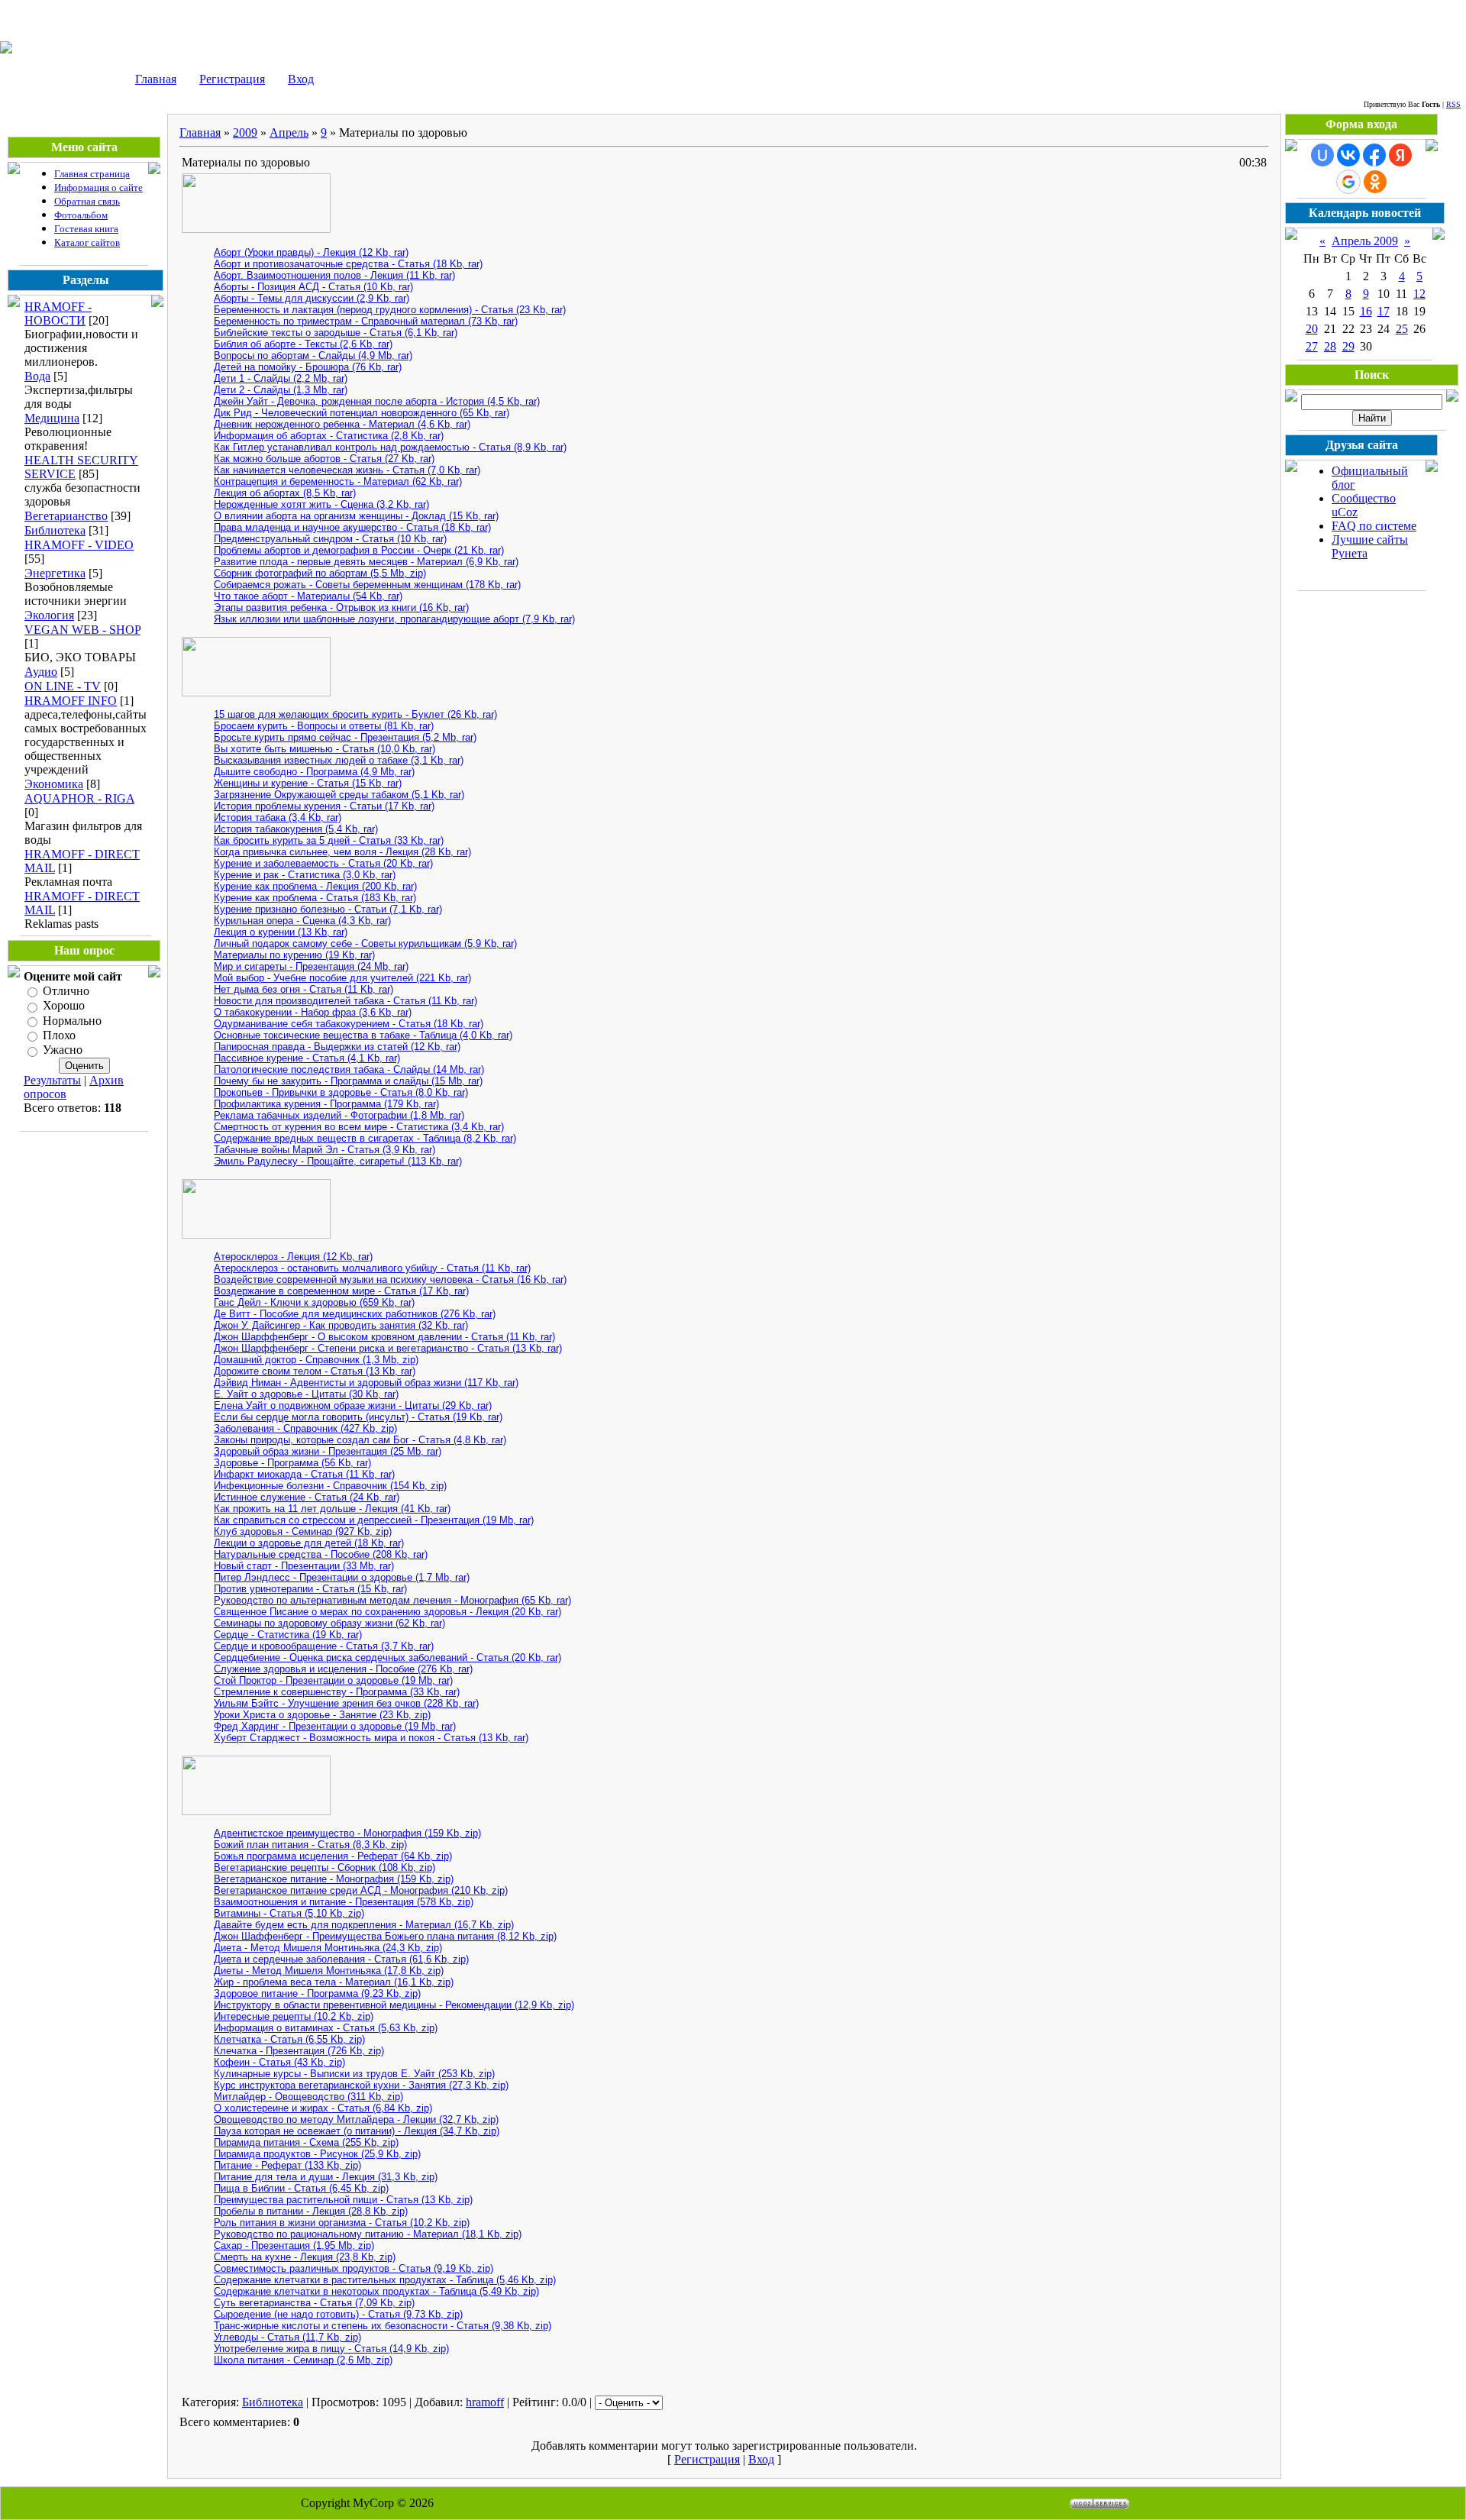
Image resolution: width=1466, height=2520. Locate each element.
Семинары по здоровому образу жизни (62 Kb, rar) (329, 1623)
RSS (1453, 104)
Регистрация (232, 79)
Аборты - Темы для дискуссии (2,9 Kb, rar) (312, 298)
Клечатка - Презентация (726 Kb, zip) (299, 2051)
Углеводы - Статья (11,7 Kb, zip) (287, 2337)
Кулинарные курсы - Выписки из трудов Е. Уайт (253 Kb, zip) (354, 2074)
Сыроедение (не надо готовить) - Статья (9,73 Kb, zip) (338, 2314)
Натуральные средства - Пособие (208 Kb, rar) (321, 1554)
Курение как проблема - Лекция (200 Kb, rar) (315, 886)
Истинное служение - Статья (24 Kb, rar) (307, 1497)
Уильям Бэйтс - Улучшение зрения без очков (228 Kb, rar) (346, 1703)
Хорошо (64, 1006)
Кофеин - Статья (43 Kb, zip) (279, 2062)
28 (1330, 346)
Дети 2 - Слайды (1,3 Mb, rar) (281, 390)
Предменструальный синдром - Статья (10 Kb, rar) (330, 539)
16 (1366, 311)
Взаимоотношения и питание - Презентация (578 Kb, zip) (344, 1902)
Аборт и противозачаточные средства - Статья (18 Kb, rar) (348, 264)
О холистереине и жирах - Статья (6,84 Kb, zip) (323, 2108)
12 (1419, 294)
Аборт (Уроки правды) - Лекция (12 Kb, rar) (311, 252)
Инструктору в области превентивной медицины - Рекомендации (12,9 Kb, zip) (394, 2005)
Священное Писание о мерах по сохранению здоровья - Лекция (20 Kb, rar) (387, 1612)
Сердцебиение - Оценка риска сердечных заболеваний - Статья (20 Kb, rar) (387, 1657)
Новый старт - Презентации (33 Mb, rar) (304, 1566)
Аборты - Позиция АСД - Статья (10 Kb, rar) (313, 287)
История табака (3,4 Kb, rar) (278, 817)
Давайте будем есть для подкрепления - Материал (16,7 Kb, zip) (364, 1925)
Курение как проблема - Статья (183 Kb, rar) (315, 898)
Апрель (289, 132)
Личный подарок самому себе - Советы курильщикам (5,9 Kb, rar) (365, 943)
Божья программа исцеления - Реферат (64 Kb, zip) (333, 1856)
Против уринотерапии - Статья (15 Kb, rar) (310, 1589)
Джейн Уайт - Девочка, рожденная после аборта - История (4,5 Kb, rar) (377, 401)
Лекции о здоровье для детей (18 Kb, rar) (309, 1543)
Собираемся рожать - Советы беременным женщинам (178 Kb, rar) (367, 585)
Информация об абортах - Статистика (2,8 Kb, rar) (329, 436)
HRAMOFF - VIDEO (79, 545)
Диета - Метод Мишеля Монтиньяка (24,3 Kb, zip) (328, 1948)
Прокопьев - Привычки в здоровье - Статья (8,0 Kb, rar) (341, 1092)
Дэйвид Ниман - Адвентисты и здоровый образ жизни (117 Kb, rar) (366, 1383)
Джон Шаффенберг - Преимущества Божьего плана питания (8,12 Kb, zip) (385, 1936)
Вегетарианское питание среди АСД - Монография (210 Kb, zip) (361, 1890)
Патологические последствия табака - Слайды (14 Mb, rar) (349, 1069)
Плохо (59, 1035)
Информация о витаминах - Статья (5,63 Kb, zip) (326, 2028)
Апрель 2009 (1365, 241)
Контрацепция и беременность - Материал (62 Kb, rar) (338, 481)
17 (1384, 311)
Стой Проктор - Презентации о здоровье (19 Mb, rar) (333, 1680)
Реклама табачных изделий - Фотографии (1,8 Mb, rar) (339, 1115)
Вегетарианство (66, 516)
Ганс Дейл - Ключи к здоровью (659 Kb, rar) (314, 1302)
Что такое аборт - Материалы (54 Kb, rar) (308, 596)
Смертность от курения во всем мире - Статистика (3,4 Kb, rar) (359, 1127)
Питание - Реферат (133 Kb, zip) (287, 2165)
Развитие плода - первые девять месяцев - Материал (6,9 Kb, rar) (366, 562)
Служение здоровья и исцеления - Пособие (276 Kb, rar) (343, 1669)
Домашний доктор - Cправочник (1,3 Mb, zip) (316, 1360)
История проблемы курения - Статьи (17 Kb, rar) (324, 806)
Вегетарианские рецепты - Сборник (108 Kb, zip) (325, 1867)
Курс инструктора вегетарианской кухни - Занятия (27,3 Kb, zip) (361, 2085)
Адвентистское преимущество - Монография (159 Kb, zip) (347, 1833)
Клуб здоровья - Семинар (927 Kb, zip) (303, 1531)
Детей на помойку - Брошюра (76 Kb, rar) (308, 367)
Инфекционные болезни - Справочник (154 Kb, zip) (330, 1486)
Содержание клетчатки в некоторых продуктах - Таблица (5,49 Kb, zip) (376, 2291)
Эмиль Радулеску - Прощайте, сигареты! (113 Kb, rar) (338, 1161)
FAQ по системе (1374, 526)
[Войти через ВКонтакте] (1348, 155)
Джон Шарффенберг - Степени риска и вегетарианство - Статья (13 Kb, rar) (388, 1348)
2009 (245, 132)
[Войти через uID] (1322, 155)
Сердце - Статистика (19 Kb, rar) (288, 1635)
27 (1312, 346)
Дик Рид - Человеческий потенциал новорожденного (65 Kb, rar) (362, 413)
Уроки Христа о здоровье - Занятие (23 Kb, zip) (322, 1715)
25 (1402, 329)
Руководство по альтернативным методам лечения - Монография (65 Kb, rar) (392, 1600)
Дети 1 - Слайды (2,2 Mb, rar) (281, 378)
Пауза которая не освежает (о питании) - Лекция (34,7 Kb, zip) (357, 2131)
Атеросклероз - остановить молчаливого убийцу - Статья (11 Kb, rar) (372, 1268)
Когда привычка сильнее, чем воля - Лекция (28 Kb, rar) (342, 852)
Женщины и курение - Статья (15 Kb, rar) (308, 783)
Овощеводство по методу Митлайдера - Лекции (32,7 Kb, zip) (356, 2119)
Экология (49, 615)
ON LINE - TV (63, 686)
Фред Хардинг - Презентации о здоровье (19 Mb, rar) (335, 1726)
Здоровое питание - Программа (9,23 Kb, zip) (317, 1993)
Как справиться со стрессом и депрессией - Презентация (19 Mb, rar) (374, 1520)
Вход (301, 79)
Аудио (41, 672)
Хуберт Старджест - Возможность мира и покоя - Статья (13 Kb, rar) (371, 1738)
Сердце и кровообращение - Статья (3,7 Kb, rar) (324, 1646)
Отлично (66, 991)
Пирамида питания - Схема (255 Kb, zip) (306, 2142)
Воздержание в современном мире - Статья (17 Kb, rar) (341, 1291)
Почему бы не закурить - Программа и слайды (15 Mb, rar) (348, 1081)
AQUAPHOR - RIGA (79, 798)
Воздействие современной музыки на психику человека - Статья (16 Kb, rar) (390, 1279)
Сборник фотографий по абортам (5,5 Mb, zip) (320, 573)
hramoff (485, 2402)
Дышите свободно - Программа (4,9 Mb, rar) (314, 772)
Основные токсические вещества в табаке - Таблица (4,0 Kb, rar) (363, 1035)
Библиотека (55, 530)
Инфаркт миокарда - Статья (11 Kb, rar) (304, 1474)
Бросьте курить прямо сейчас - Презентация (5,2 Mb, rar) (345, 737)
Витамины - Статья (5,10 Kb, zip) (289, 1913)
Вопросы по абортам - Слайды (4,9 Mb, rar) (313, 355)
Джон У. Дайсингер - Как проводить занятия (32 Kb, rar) (341, 1325)
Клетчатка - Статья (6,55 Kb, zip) (289, 2039)
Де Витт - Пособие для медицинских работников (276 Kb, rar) (355, 1314)
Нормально (72, 1021)
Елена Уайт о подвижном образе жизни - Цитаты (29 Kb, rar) (353, 1405)
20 (1312, 329)
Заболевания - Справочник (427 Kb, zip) (305, 1428)
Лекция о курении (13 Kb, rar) (281, 932)
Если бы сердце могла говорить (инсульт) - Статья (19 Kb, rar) (358, 1417)
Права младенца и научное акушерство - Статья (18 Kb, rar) (352, 527)
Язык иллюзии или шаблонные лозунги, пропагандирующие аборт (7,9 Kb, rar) (394, 619)
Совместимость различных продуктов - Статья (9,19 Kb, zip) (354, 2268)
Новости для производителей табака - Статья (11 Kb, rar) (346, 1001)
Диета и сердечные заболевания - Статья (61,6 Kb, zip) (341, 1959)
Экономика (54, 784)
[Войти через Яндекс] (1400, 155)
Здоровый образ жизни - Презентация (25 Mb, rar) (328, 1451)
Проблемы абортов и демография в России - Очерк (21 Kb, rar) (359, 550)
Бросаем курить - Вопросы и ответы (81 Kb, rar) (324, 726)
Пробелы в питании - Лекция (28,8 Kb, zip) (311, 2211)
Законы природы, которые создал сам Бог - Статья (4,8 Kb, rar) (360, 1440)
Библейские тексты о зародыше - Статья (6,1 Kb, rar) (336, 333)
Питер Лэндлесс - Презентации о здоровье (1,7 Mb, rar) (342, 1577)
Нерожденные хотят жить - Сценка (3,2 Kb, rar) (321, 504)
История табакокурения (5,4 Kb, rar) (296, 829)
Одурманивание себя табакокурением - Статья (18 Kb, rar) (349, 1024)
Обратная (76, 201)
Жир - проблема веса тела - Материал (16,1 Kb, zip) (334, 1982)
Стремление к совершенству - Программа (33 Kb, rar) (337, 1692)
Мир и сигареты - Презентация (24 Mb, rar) (311, 966)
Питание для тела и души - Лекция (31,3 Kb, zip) (326, 2177)
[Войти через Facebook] (1374, 155)
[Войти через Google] (1348, 182)
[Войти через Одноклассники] (1375, 182)
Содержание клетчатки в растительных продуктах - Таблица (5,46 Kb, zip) (385, 2280)
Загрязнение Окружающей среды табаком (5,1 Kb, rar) (339, 795)
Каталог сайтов (87, 242)
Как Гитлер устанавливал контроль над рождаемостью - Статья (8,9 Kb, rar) (390, 447)
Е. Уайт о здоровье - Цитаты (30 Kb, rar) (306, 1394)
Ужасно (63, 1050)
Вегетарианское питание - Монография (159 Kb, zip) (334, 1879)
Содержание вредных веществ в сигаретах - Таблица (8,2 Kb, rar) (365, 1138)
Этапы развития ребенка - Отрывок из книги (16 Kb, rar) (341, 607)
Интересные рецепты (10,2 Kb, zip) (294, 2016)
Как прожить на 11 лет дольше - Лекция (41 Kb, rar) (332, 1509)
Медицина (52, 418)
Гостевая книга (86, 229)
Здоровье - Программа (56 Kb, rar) (292, 1463)
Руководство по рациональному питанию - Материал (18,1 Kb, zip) (368, 2234)
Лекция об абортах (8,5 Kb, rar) (285, 493)
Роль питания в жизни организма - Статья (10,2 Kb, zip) (342, 2223)
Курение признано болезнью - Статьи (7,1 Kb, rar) (328, 909)
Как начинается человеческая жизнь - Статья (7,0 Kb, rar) (347, 470)
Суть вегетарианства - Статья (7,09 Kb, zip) (314, 2303)
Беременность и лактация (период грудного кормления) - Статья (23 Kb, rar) (390, 310)
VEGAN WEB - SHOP (82, 630)
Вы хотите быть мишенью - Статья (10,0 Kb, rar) (325, 749)
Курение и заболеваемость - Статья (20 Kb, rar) (323, 863)
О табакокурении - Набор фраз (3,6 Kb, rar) (313, 1012)
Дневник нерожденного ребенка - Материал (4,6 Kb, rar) (342, 424)
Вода (37, 376)
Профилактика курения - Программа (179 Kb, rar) (326, 1104)
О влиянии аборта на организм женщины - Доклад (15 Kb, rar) (356, 516)
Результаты (52, 1080)
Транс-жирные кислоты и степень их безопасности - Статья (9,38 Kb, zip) (383, 2326)
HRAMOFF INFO (71, 701)
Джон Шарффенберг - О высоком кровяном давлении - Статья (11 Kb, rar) (384, 1337)
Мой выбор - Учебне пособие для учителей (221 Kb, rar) (342, 978)
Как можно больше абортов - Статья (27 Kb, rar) (324, 459)
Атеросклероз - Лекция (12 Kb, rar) (293, 1257)
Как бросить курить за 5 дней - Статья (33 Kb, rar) (329, 840)
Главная (156, 79)
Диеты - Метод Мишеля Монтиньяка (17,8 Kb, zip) (329, 1971)
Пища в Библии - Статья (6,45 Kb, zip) (301, 2188)
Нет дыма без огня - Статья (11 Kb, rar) (304, 989)
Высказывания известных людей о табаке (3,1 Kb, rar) (339, 760)
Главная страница (92, 174)
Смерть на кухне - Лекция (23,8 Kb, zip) (305, 2257)
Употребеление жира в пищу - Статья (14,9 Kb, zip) (331, 2349)
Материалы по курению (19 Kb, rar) (294, 955)
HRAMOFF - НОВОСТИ (58, 313)
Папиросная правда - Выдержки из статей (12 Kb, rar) (337, 1047)
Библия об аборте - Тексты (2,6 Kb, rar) (303, 344)
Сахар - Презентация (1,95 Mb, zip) (294, 2245)
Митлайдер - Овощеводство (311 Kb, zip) (308, 2097)
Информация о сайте (98, 187)
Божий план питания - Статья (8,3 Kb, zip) (310, 1845)
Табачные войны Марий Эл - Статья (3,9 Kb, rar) (325, 1150)
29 (1348, 346)
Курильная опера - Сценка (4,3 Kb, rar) (302, 921)
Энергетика (55, 573)
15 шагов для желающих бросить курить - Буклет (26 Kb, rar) (355, 714)
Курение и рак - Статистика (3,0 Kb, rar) (305, 875)
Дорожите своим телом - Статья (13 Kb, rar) (315, 1371)
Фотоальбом (81, 215)
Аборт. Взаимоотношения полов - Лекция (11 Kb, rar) (334, 275)
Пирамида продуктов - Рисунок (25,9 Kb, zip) (317, 2154)
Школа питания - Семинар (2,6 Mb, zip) (303, 2360)
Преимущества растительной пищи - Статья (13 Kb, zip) (343, 2200)
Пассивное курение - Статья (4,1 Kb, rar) (307, 1058)
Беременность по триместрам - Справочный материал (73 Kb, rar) (366, 321)
